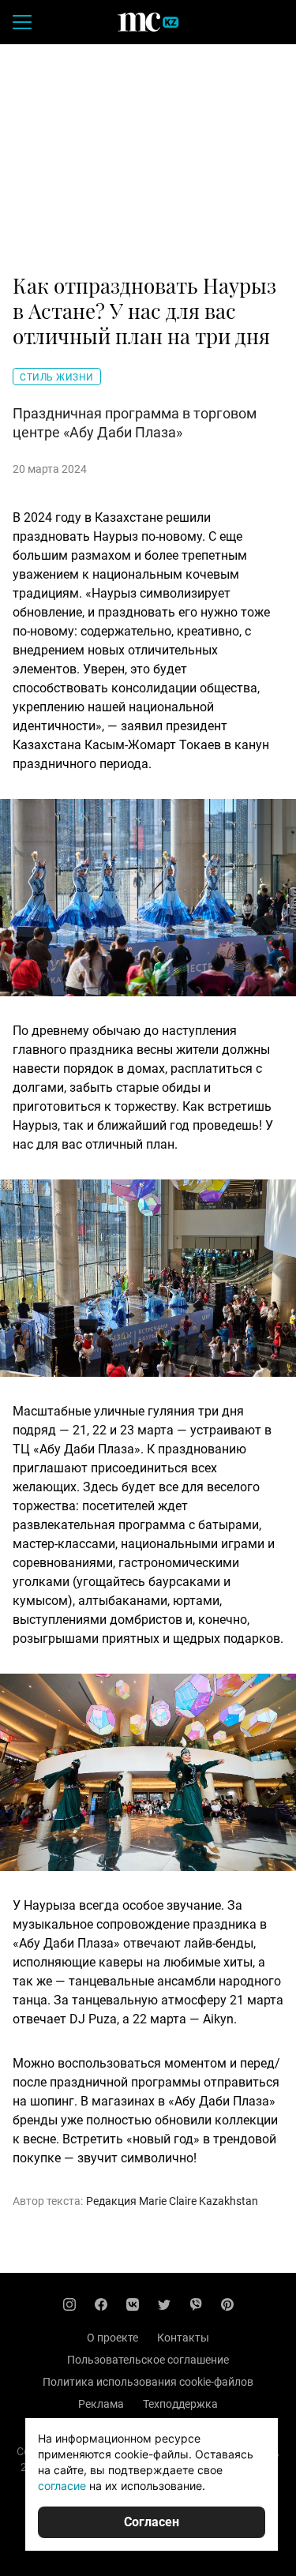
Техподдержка (180, 2404)
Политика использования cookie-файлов (148, 2382)
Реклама (101, 2404)
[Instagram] (69, 2304)
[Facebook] (101, 2304)
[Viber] (196, 2304)
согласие (62, 2486)
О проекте (112, 2338)
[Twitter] (164, 2304)
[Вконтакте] (133, 2304)
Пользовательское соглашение (148, 2360)
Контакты (183, 2338)
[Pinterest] (227, 2304)
